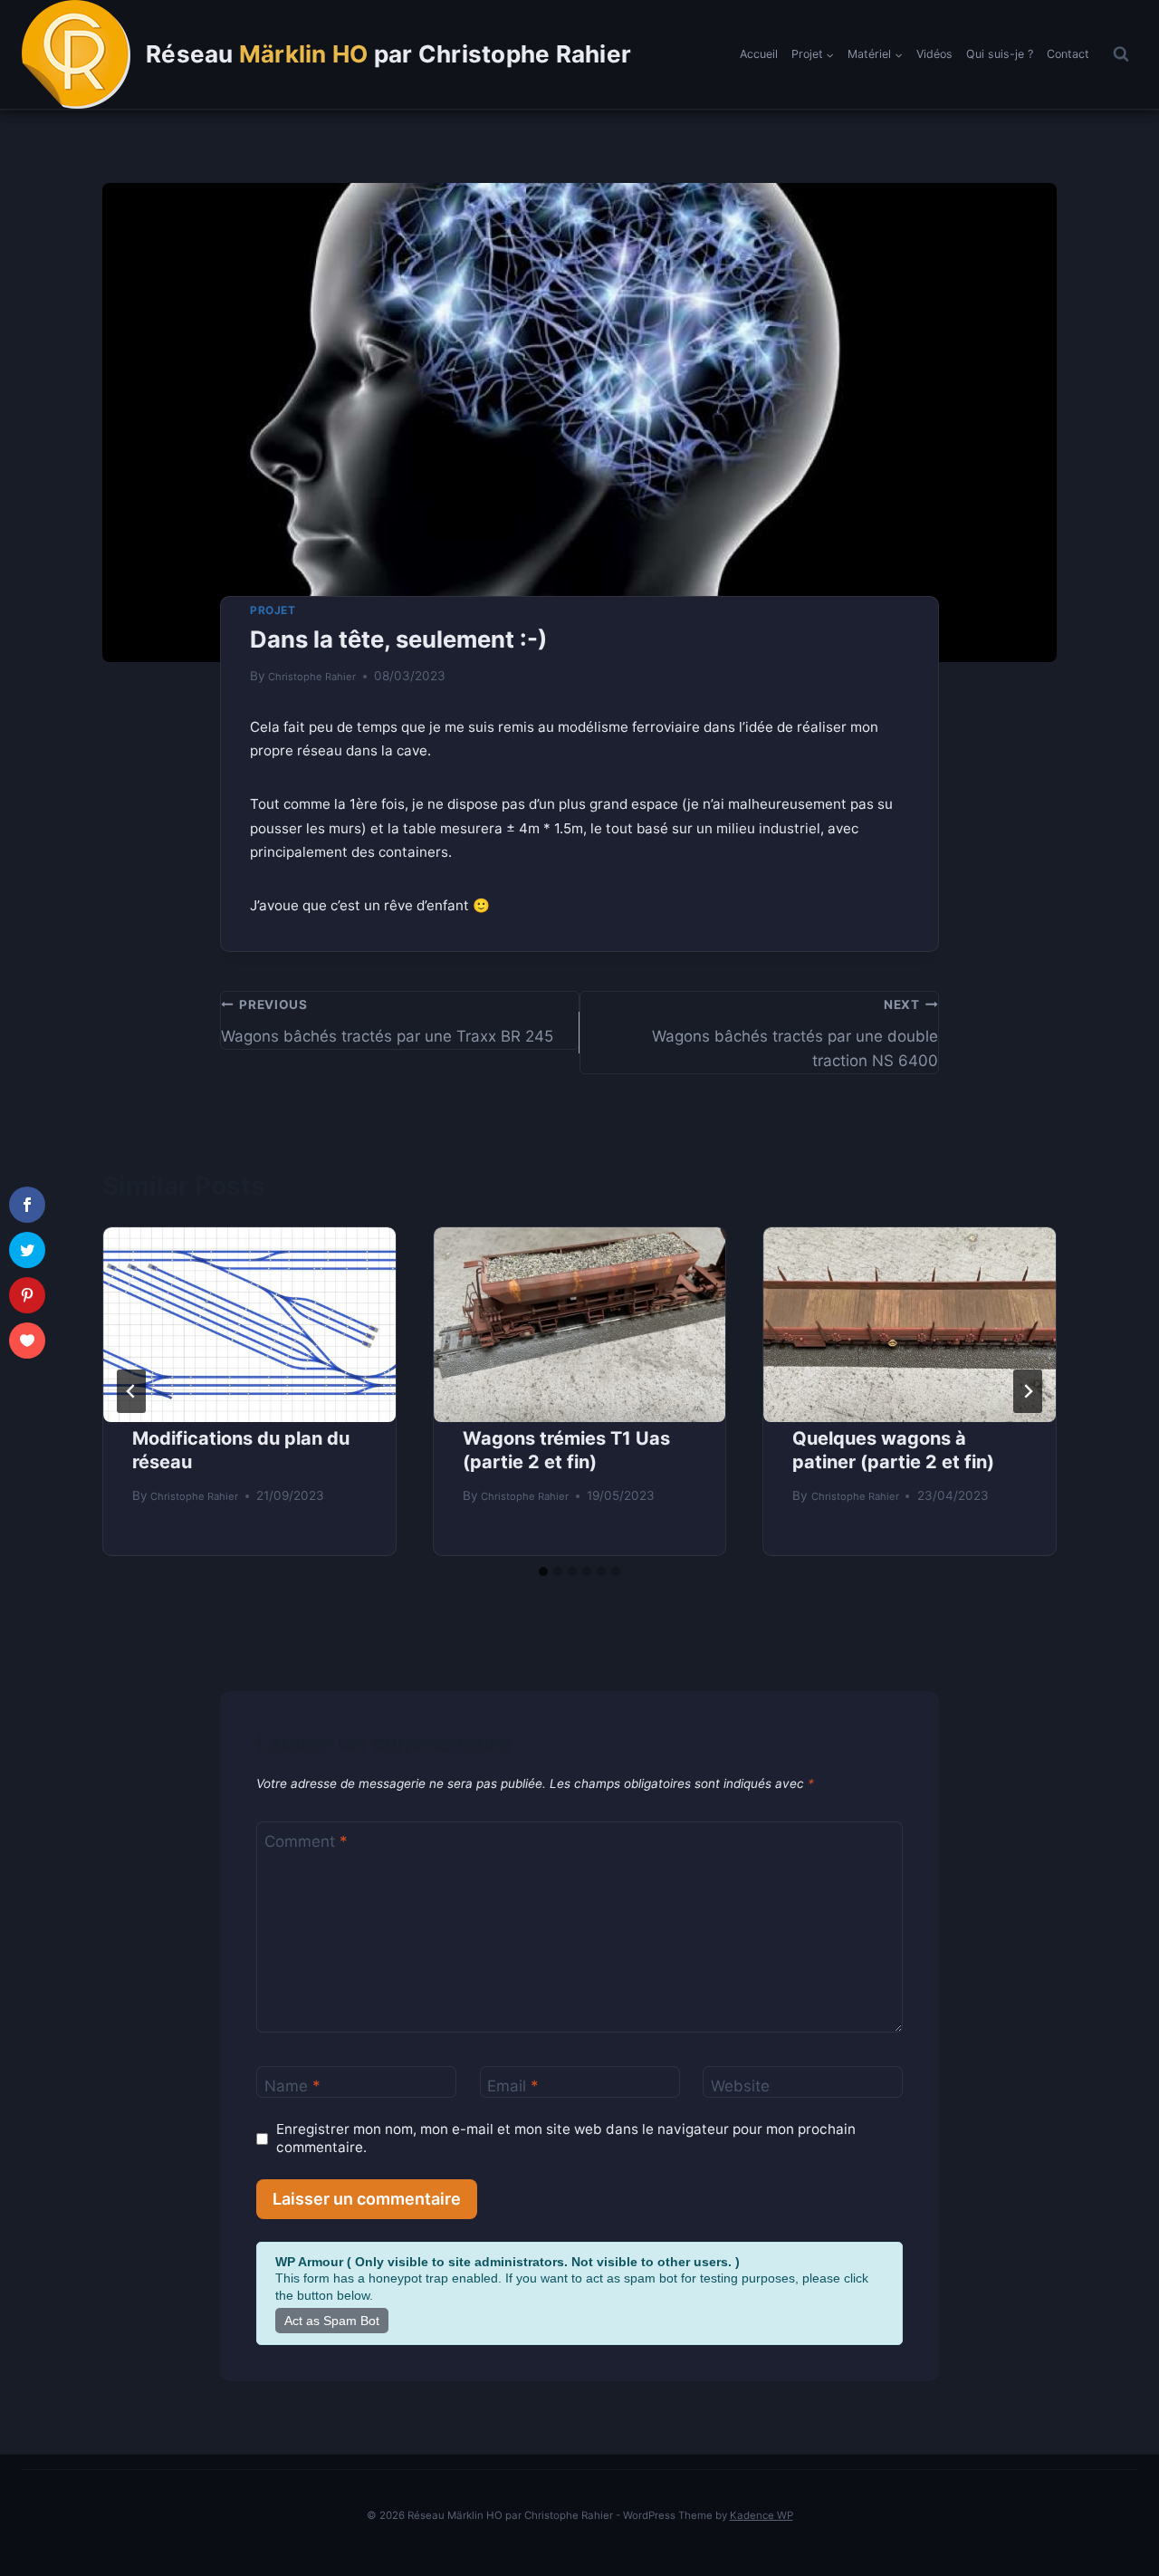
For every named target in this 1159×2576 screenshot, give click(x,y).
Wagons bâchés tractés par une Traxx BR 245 (387, 1021)
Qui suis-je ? (1000, 54)
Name (292, 2086)
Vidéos (934, 54)
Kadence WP (761, 2515)
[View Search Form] (1121, 54)
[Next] (1028, 1391)
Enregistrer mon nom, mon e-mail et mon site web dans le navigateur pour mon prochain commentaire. (566, 2138)
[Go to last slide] (131, 1391)
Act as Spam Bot (332, 2321)
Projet (273, 610)
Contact (1068, 54)
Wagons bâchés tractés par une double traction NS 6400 (795, 1033)
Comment (306, 1841)
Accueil (759, 54)
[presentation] (249, 1325)
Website (740, 2086)
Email (513, 2086)
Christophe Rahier (312, 677)
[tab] (543, 1572)
